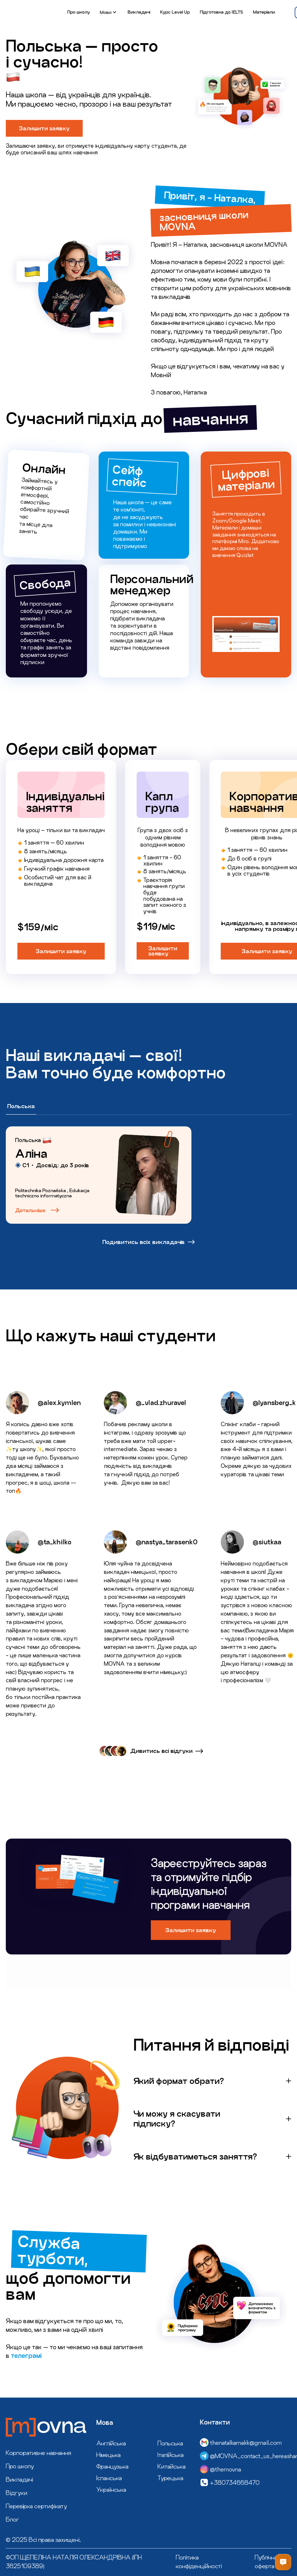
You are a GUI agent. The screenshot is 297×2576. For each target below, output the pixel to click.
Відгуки (17, 2493)
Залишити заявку (44, 128)
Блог (12, 2519)
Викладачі (139, 12)
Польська (170, 2443)
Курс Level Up (175, 12)
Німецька (108, 2455)
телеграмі (26, 2356)
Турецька (170, 2478)
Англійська (111, 2443)
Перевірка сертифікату (36, 2506)
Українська (111, 2489)
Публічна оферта (266, 2562)
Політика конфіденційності (199, 2562)
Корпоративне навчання (38, 2453)
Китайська (172, 2466)
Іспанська (109, 2478)
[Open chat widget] (283, 2562)
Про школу (79, 12)
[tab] (21, 1107)
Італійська (171, 2455)
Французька (112, 2466)
